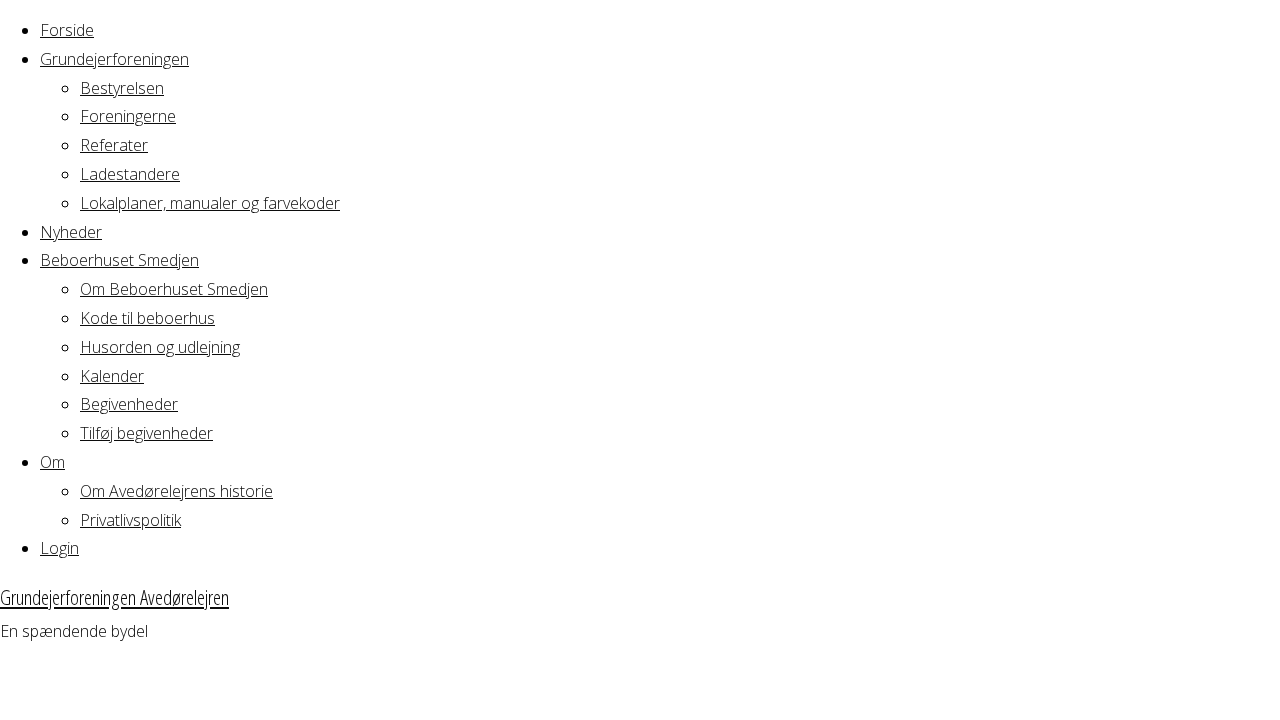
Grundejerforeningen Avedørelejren (114, 597)
